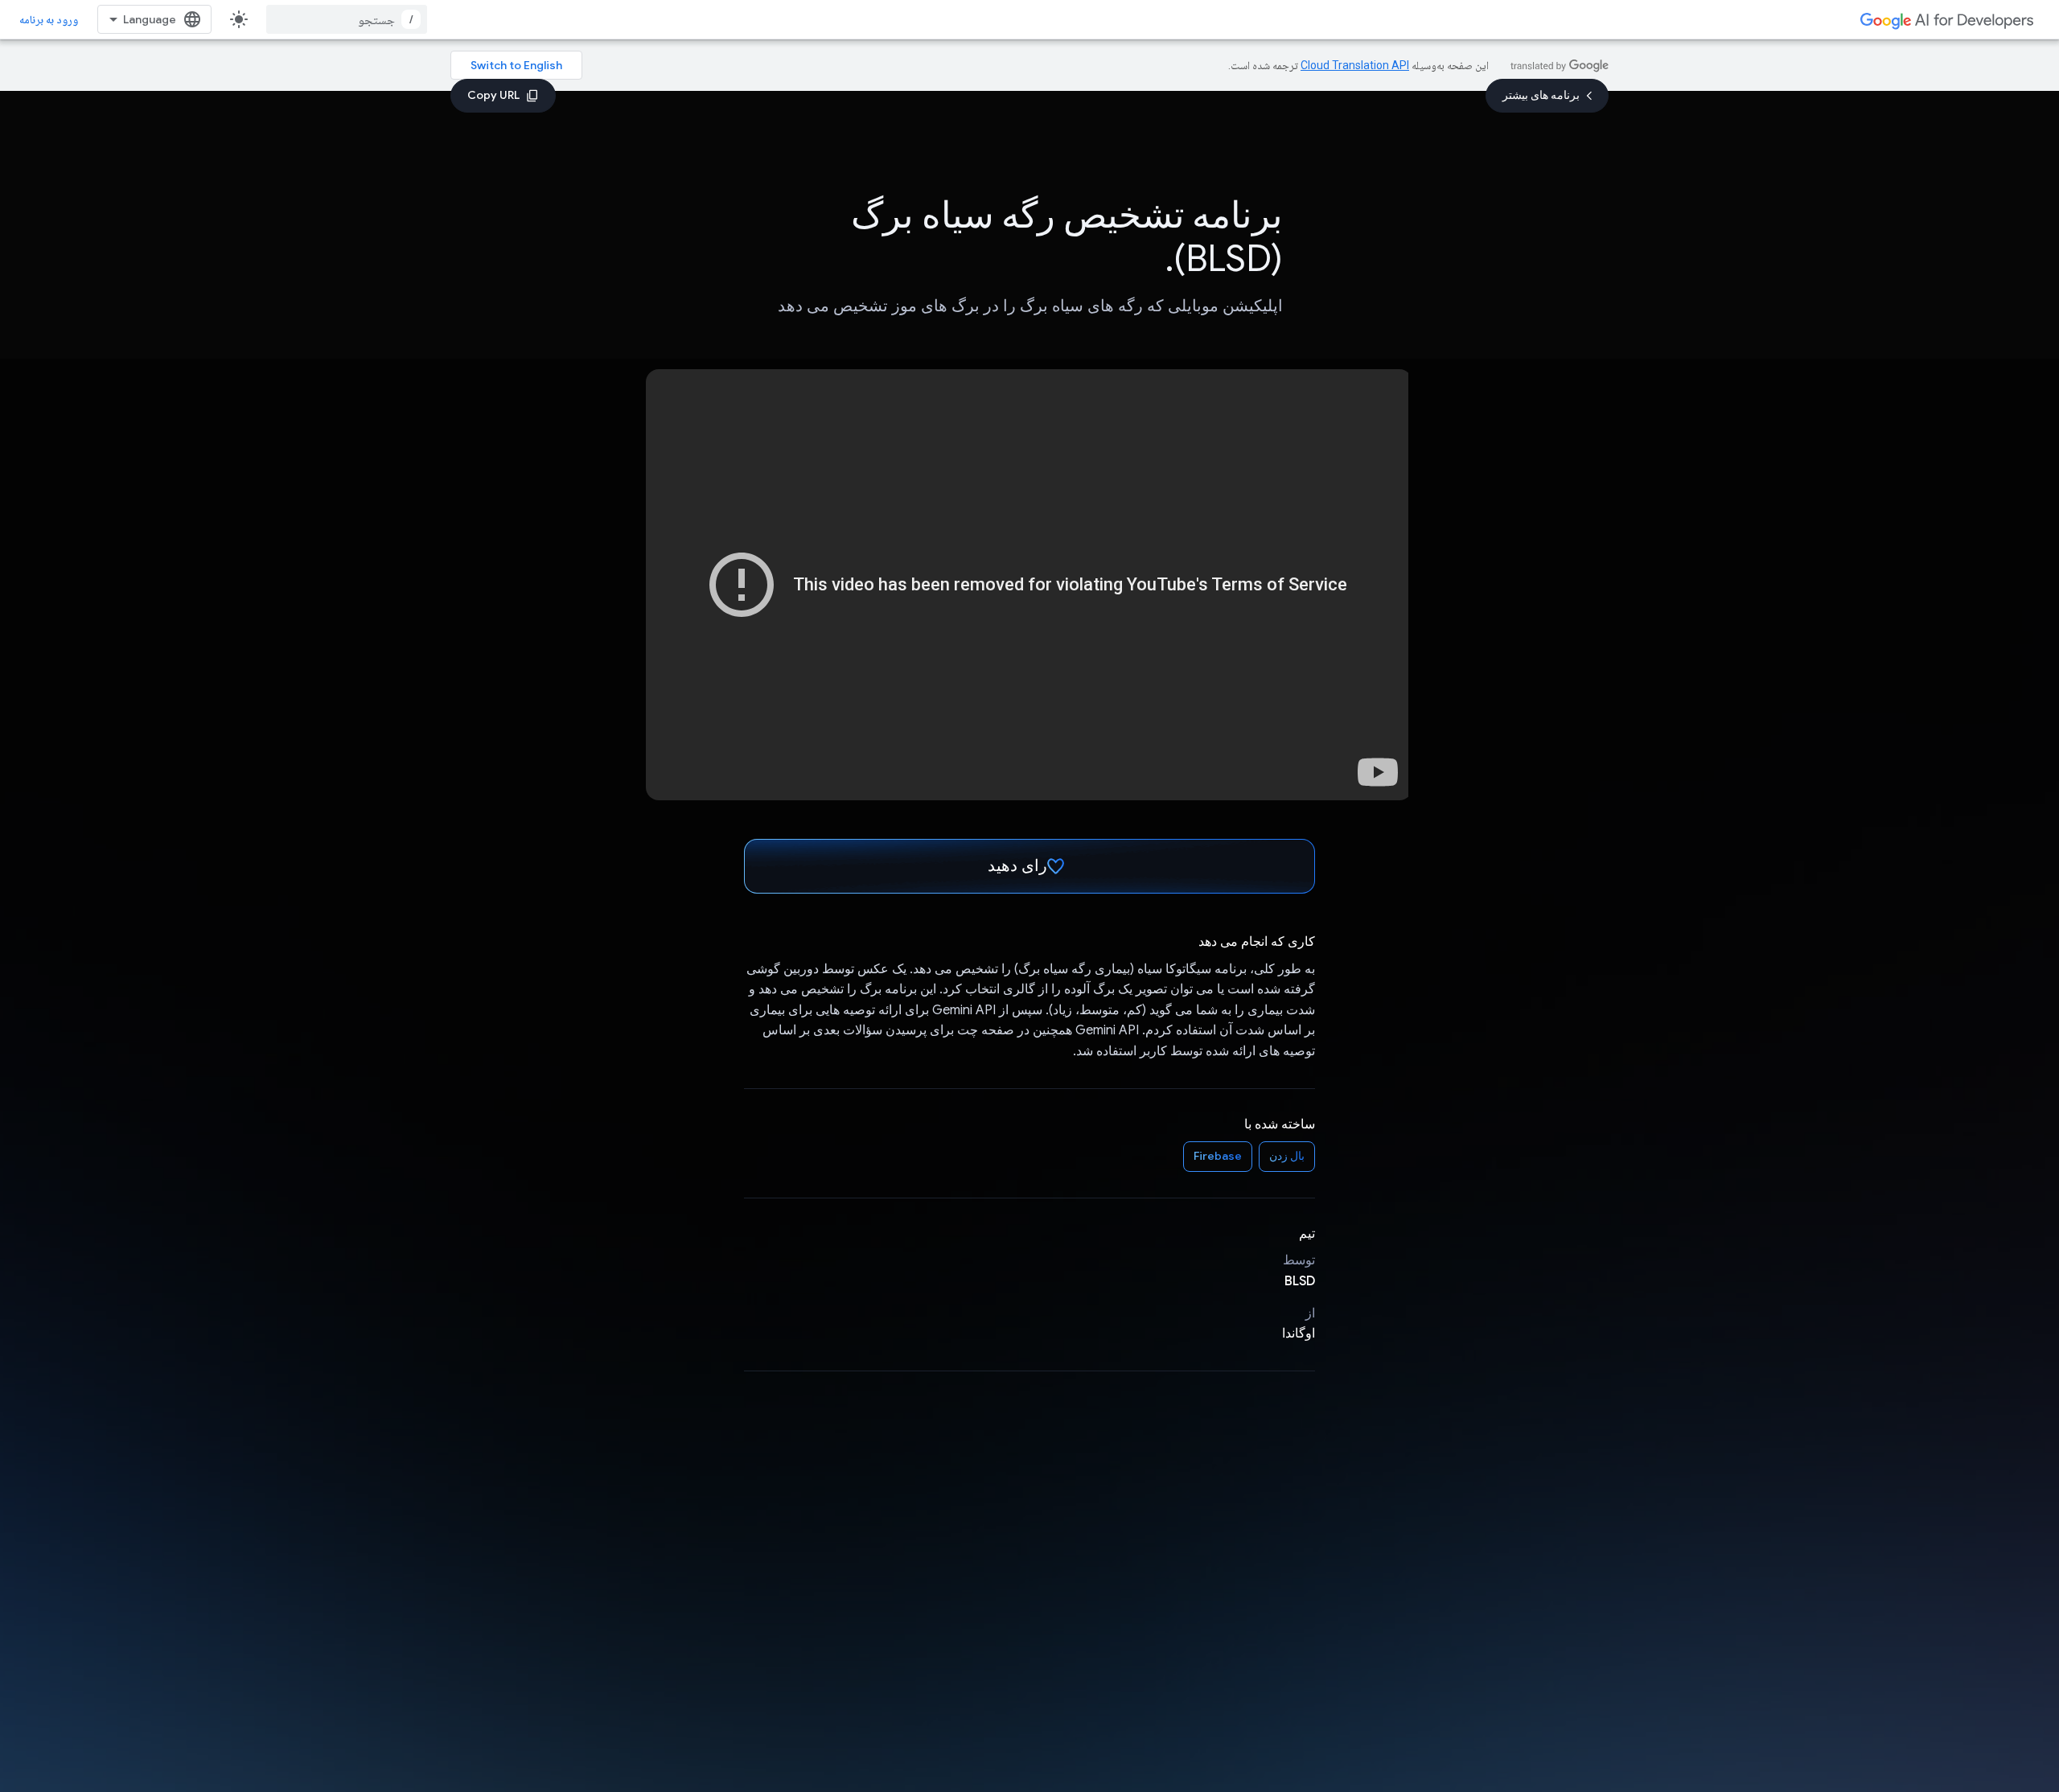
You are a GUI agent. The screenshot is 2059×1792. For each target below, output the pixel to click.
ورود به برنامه (49, 19)
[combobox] (347, 19)
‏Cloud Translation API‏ (1355, 65)
